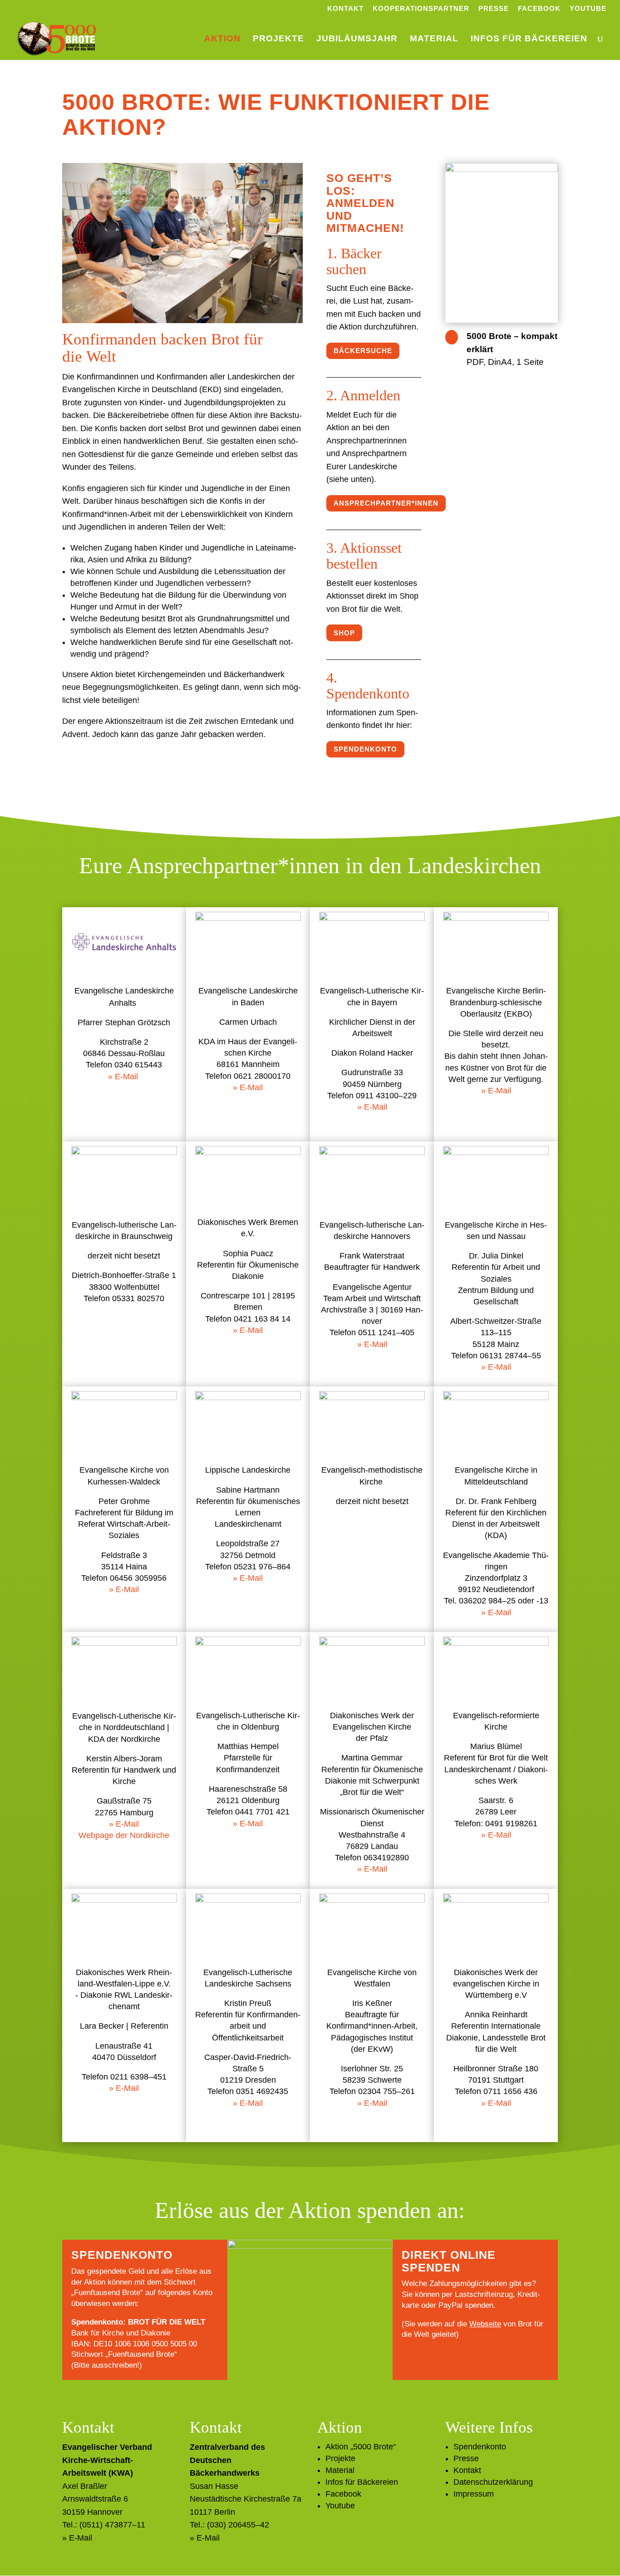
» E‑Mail (123, 1077)
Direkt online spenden (449, 2261)
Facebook (539, 9)
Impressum (474, 2494)
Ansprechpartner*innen (386, 503)
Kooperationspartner (421, 9)
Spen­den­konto (365, 749)
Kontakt (345, 9)
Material (434, 39)
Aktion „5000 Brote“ (361, 2447)
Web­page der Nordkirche (124, 1835)
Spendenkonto (480, 2447)
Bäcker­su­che (363, 351)
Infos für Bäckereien (529, 39)
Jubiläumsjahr (357, 39)
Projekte (278, 39)
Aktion (222, 39)
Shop (344, 633)
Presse (494, 9)
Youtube (588, 9)
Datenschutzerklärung (493, 2482)
